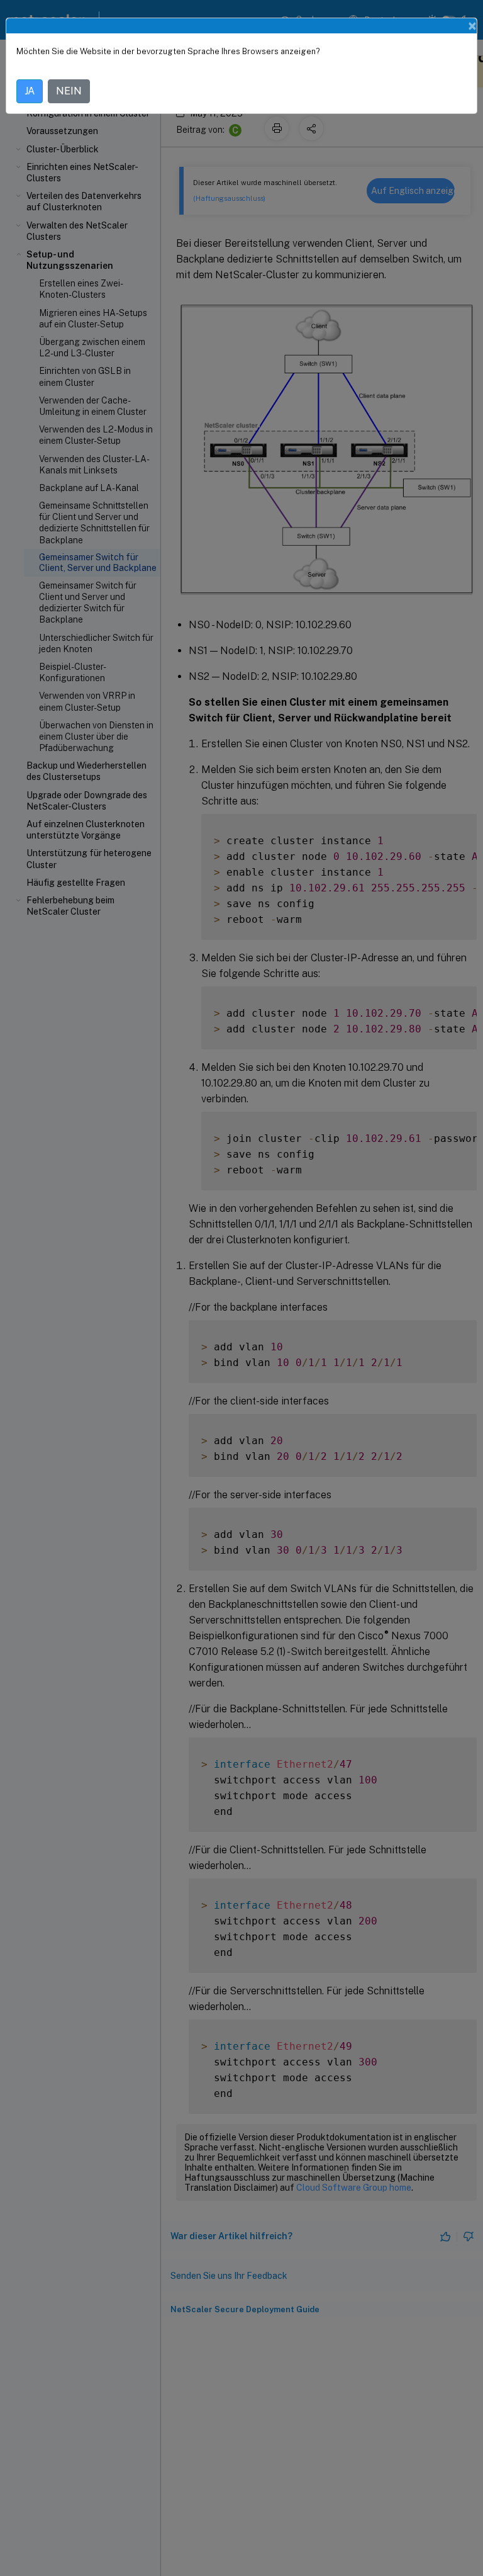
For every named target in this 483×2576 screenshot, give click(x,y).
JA (30, 91)
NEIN (69, 91)
